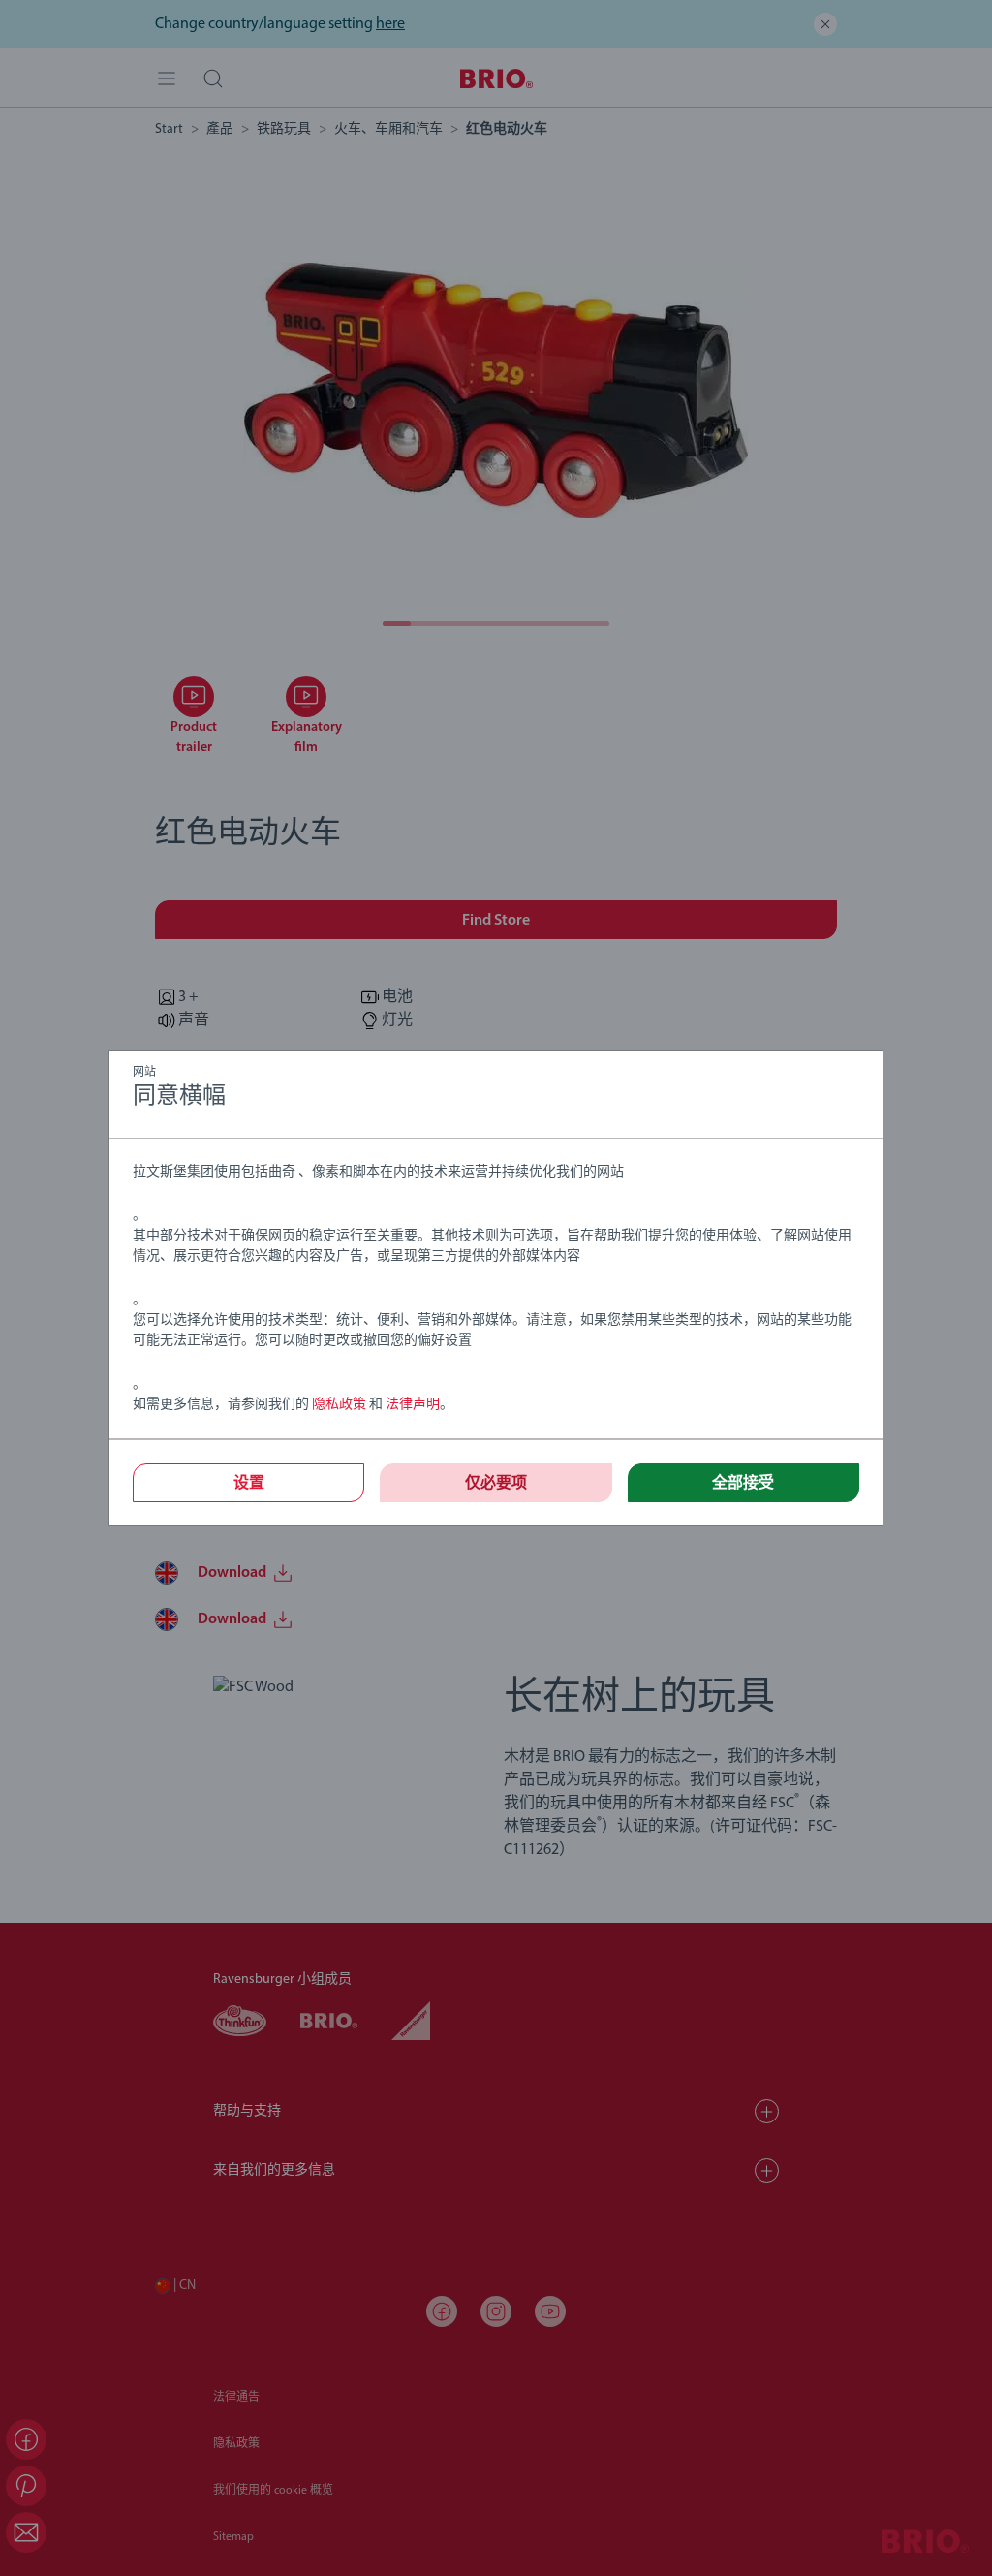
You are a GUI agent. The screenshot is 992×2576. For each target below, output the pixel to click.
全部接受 (743, 1484)
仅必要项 (496, 1484)
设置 (249, 1484)
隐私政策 (339, 1405)
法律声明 (413, 1405)
